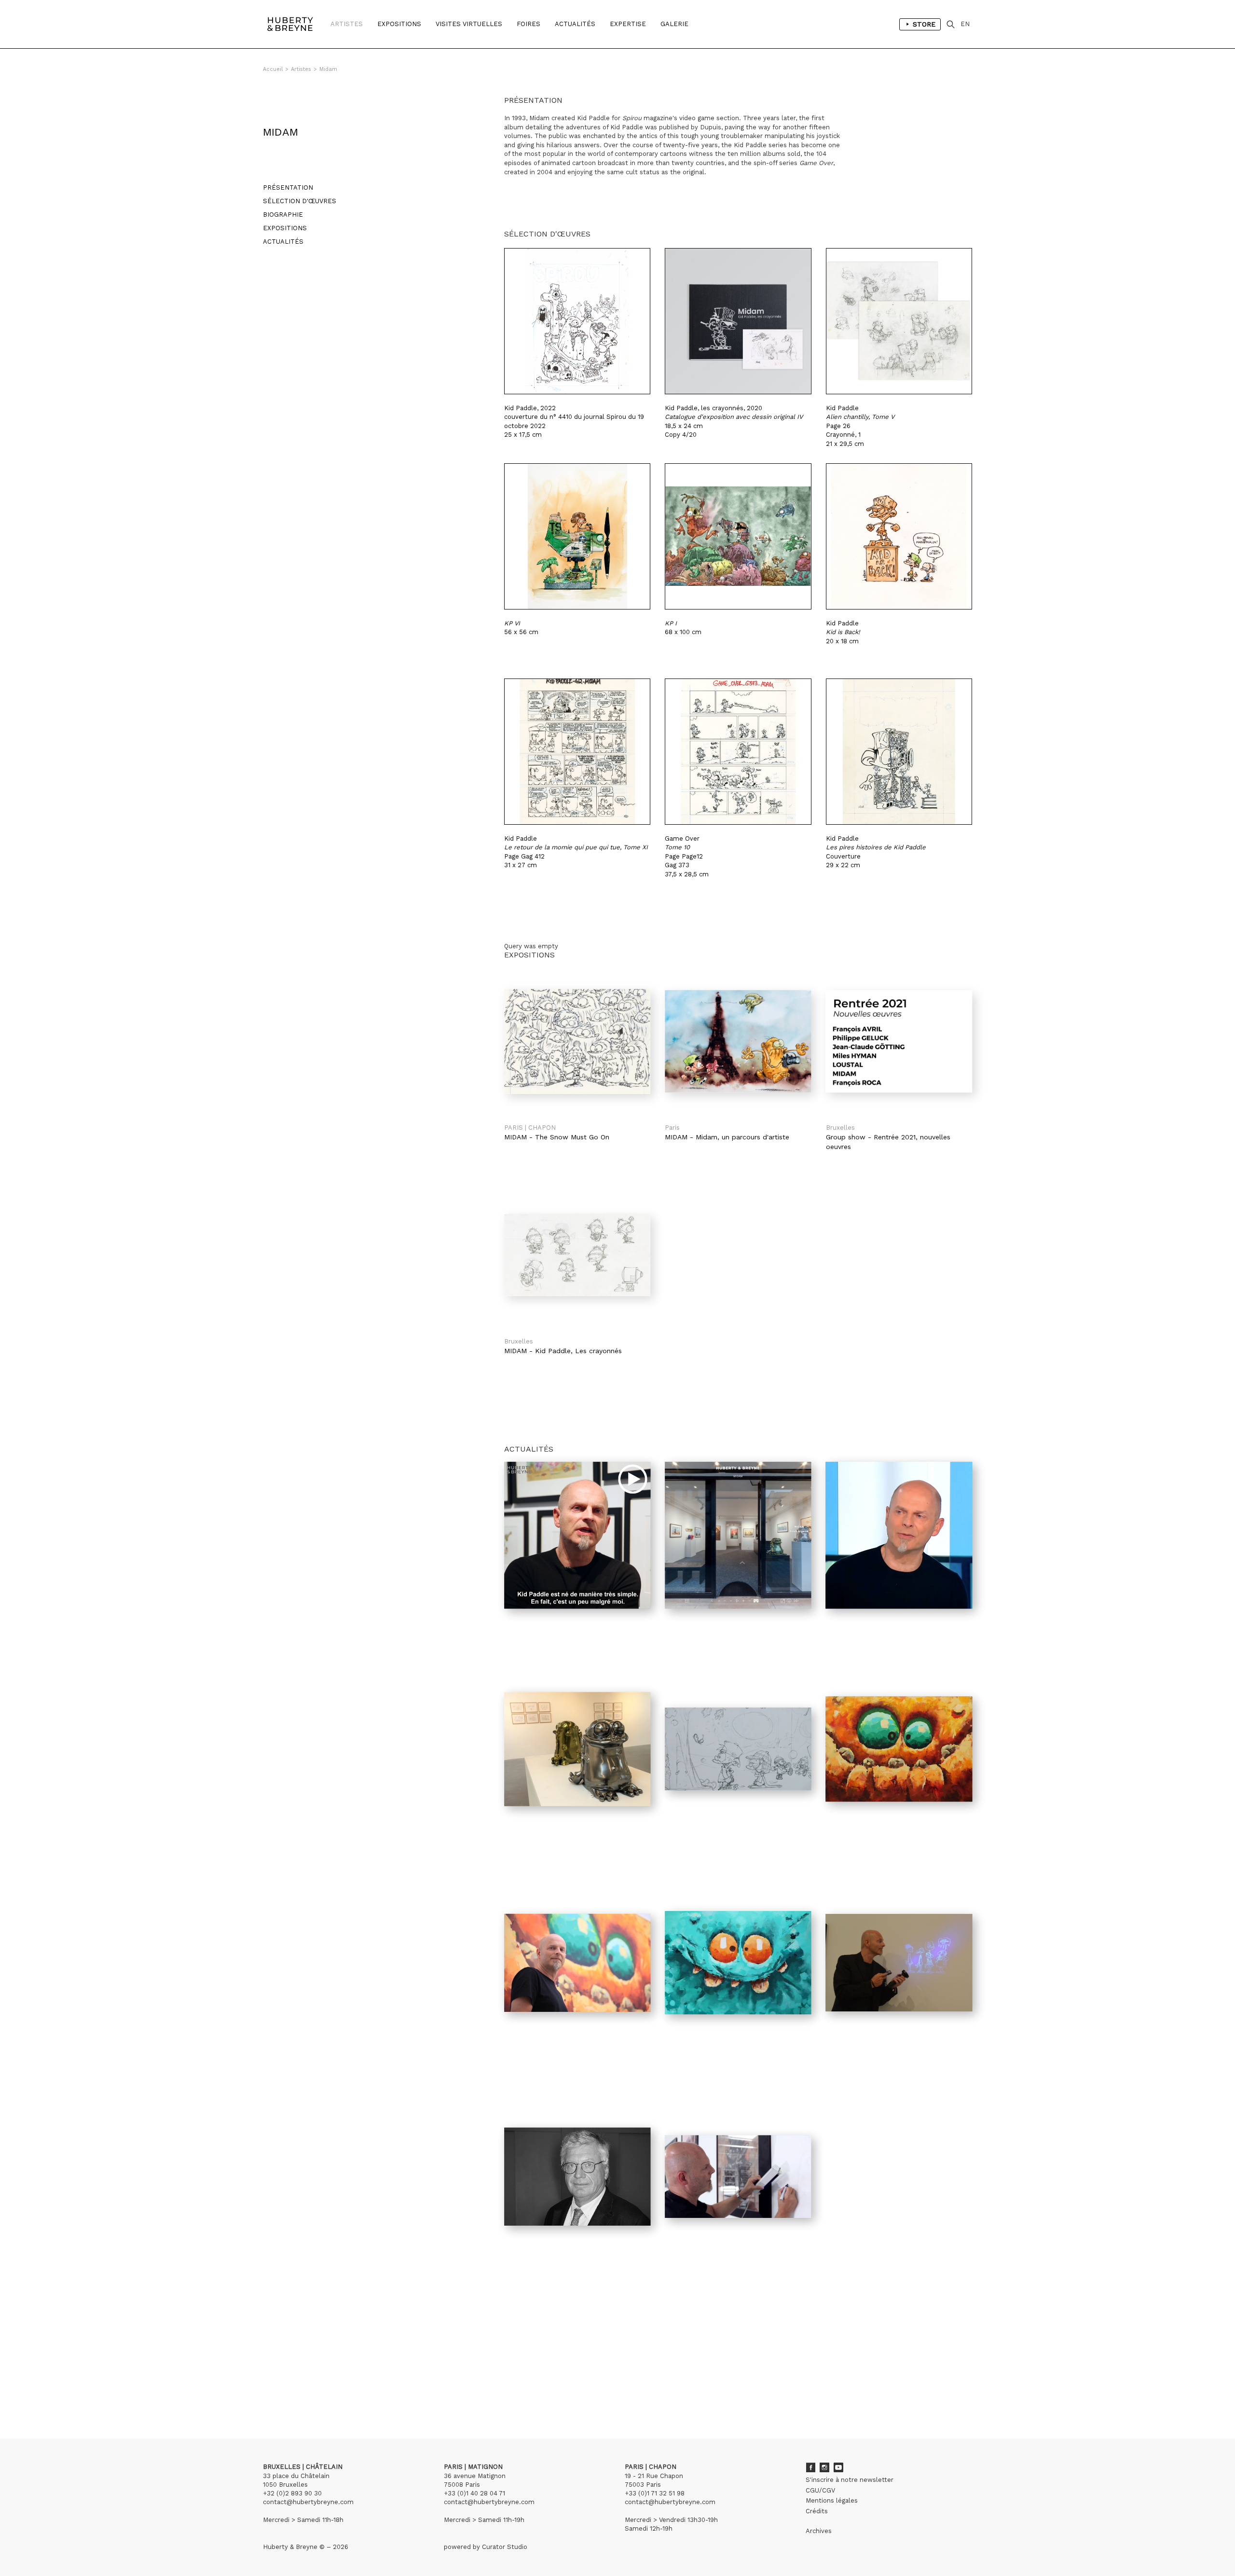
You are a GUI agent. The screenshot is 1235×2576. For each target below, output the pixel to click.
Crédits (817, 2511)
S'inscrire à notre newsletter (850, 2480)
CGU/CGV (820, 2490)
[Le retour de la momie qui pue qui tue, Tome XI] (577, 752)
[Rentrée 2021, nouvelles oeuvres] (899, 1041)
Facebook (810, 2467)
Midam (328, 69)
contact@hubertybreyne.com (308, 2502)
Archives (819, 2531)
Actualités (575, 24)
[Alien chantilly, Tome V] (899, 321)
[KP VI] (577, 536)
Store (924, 24)
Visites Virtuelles (469, 24)
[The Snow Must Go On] (577, 1041)
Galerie (674, 24)
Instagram (824, 2467)
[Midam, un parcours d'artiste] (738, 1041)
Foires (528, 24)
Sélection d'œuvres (300, 201)
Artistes (347, 24)
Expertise (628, 24)
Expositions (399, 24)
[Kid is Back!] (899, 536)
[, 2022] (577, 321)
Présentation (288, 187)
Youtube (838, 2467)
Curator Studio (505, 2547)
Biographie (283, 215)
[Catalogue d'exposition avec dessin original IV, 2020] (738, 321)
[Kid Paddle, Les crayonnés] (577, 1255)
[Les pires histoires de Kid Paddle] (899, 752)
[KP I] (738, 536)
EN (965, 24)
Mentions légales (832, 2500)
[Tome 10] (738, 752)
